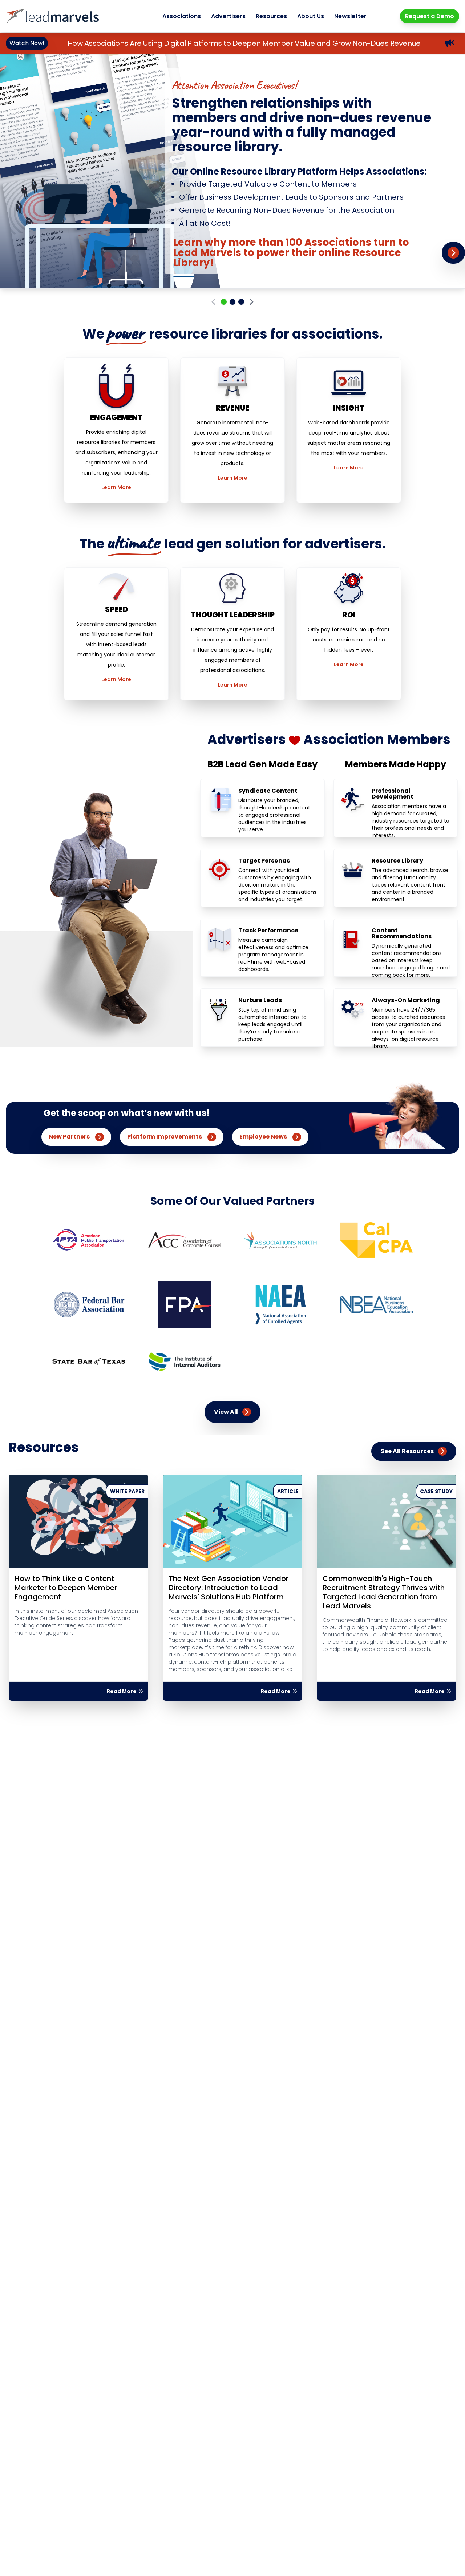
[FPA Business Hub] (185, 1305)
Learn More (116, 487)
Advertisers (228, 16)
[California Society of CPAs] (376, 1240)
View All (226, 1412)
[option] (232, 171)
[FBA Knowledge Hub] (89, 1305)
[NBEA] (376, 1305)
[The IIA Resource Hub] (185, 1362)
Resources (271, 16)
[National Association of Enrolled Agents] (280, 1305)
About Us (311, 16)
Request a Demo (430, 16)
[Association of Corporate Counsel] (185, 1240)
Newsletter (350, 16)
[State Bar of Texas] (89, 1362)
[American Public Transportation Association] (89, 1240)
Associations (182, 16)
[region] (232, 171)
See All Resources (407, 1451)
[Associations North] (280, 1240)
